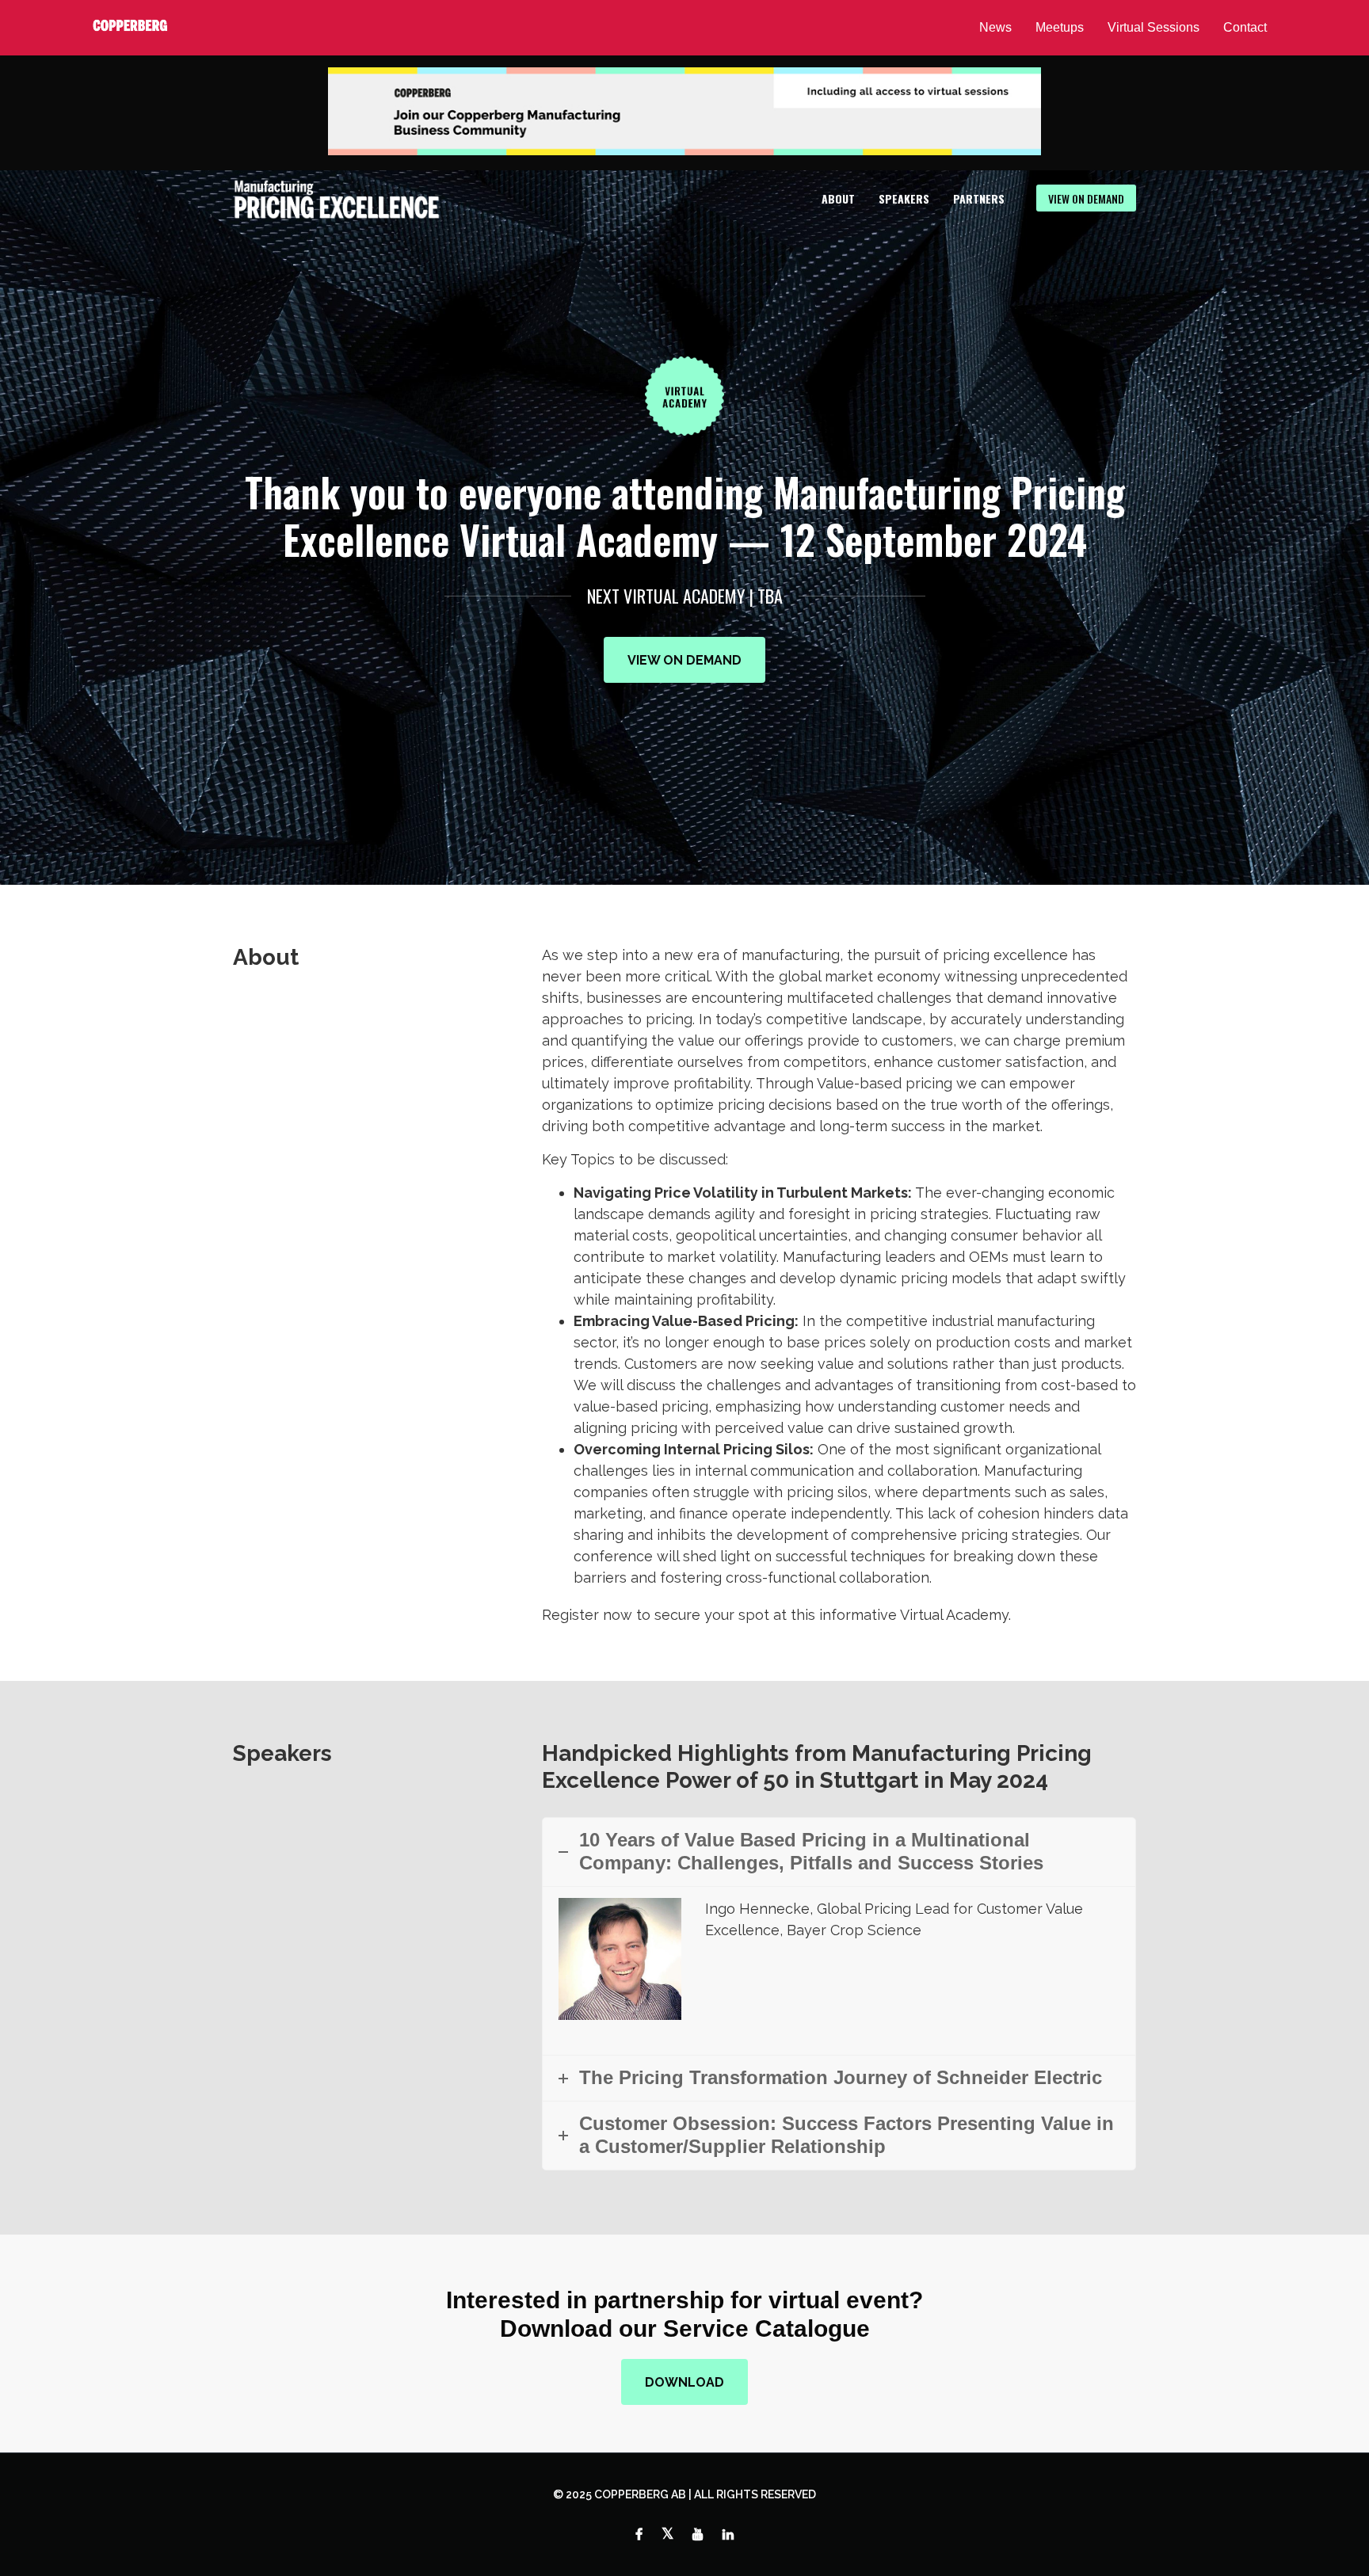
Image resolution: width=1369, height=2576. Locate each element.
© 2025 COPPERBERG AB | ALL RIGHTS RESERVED (684, 2494)
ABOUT (838, 198)
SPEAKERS (904, 198)
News (995, 27)
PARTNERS (979, 198)
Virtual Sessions (1154, 27)
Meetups (1060, 27)
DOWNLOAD (684, 2382)
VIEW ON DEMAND (1086, 198)
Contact (1245, 27)
